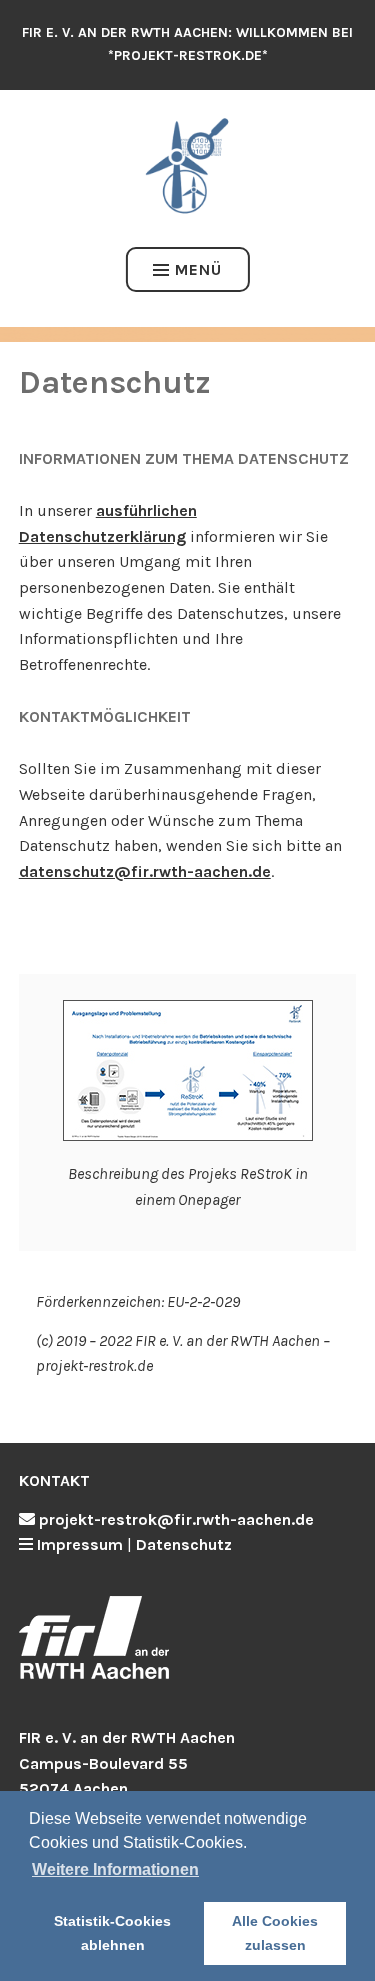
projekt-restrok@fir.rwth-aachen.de (176, 1519)
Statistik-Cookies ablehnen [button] (112, 1933)
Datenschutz (184, 1544)
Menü (198, 269)
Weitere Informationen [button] (115, 1869)
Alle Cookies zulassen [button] (275, 1933)
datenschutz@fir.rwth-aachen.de (145, 871)
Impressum (80, 1544)
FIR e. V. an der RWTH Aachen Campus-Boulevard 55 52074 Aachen (127, 1763)
